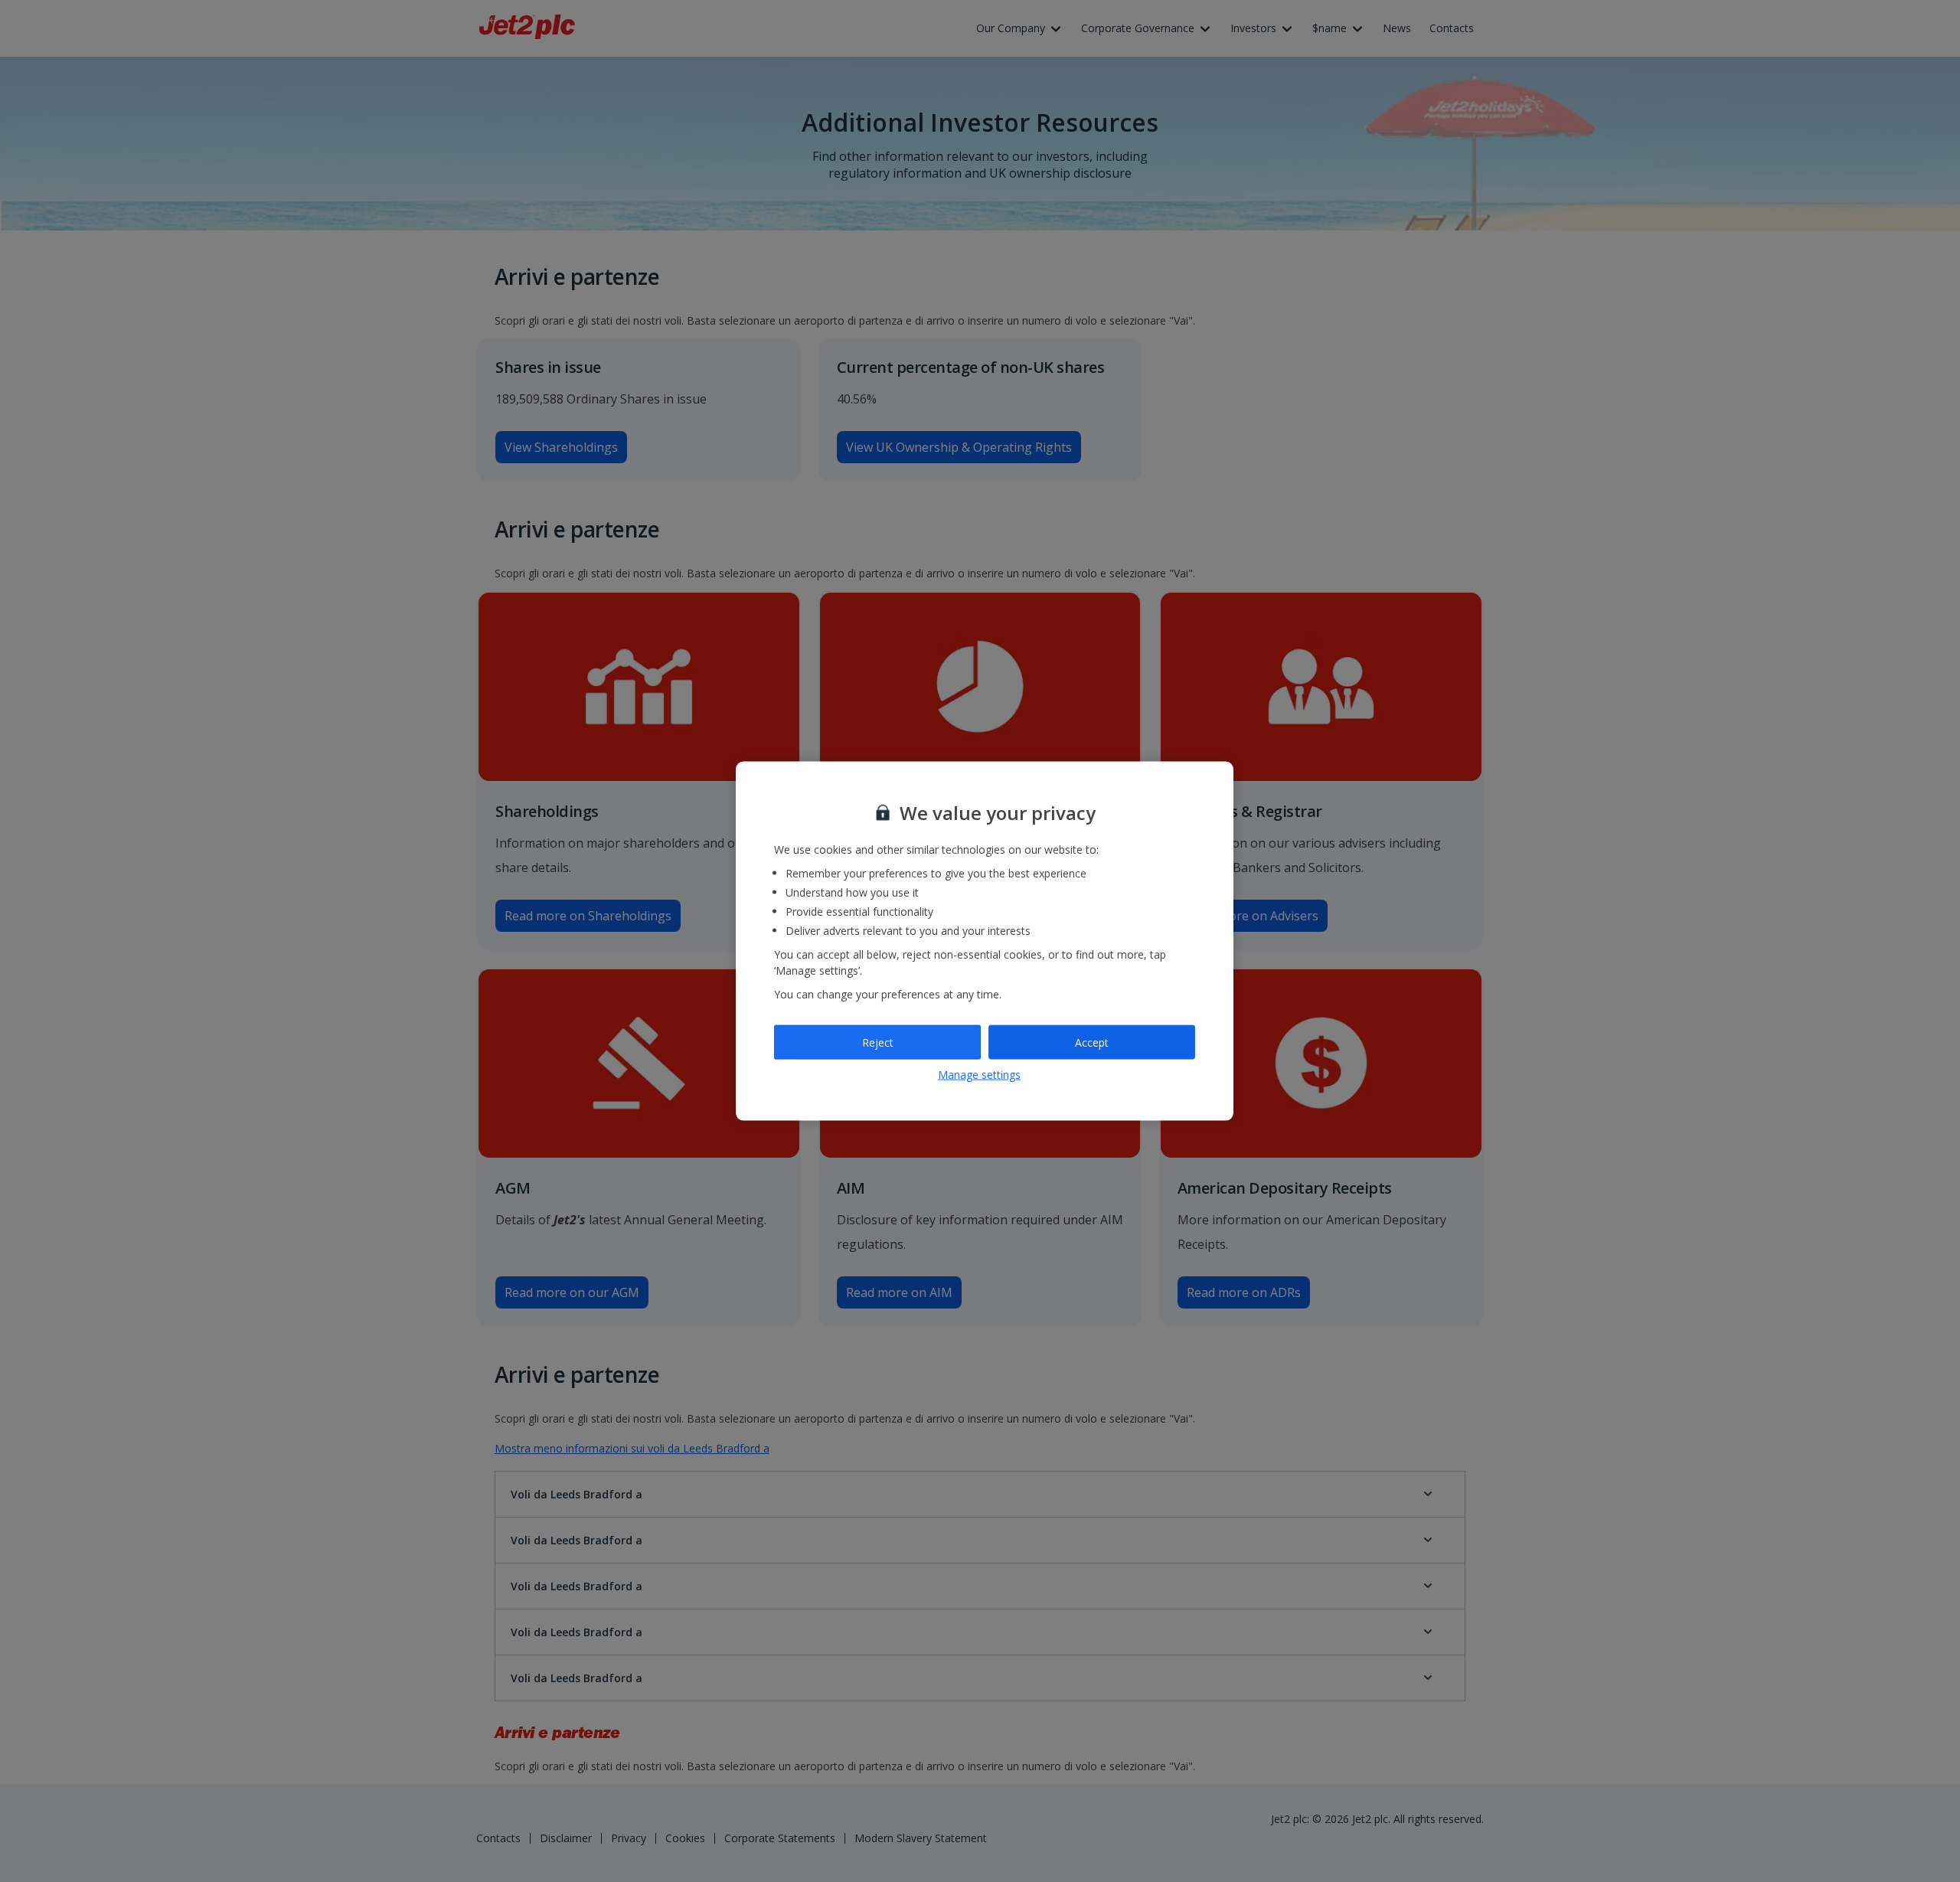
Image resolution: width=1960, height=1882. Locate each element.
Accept (1092, 1042)
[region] (985, 941)
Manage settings (979, 1075)
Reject (878, 1042)
